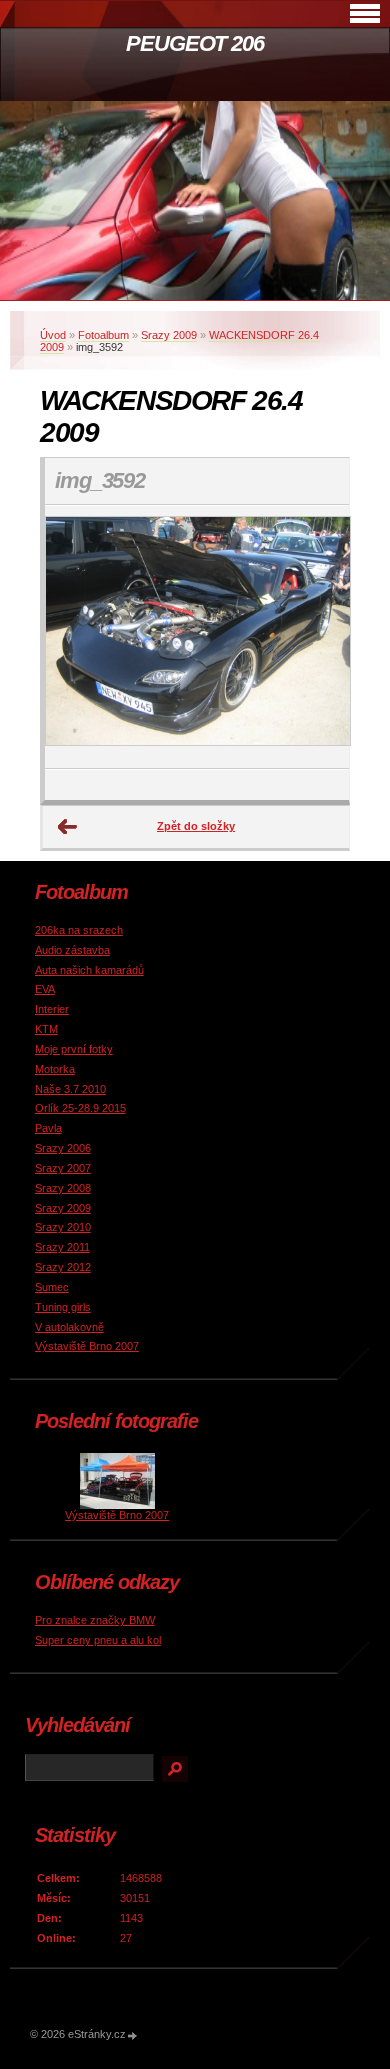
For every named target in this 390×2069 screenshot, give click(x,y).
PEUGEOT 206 (195, 43)
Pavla (48, 1128)
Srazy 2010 (63, 1227)
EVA (45, 989)
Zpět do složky (196, 826)
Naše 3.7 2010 (70, 1089)
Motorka (55, 1069)
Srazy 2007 (63, 1168)
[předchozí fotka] (77, 637)
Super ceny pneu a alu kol (98, 1640)
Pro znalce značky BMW (95, 1620)
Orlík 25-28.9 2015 (80, 1108)
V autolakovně (69, 1327)
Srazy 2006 (63, 1148)
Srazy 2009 (169, 335)
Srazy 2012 (63, 1267)
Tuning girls (63, 1307)
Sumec (52, 1287)
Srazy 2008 (63, 1188)
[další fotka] (316, 637)
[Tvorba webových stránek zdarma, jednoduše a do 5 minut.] (133, 2035)
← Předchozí (68, 827)
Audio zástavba (72, 950)
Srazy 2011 (62, 1247)
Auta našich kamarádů (89, 970)
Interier (52, 1009)
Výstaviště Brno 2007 (87, 1346)
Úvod (53, 335)
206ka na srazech (79, 930)
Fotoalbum (103, 335)
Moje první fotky (74, 1049)
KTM (46, 1029)
